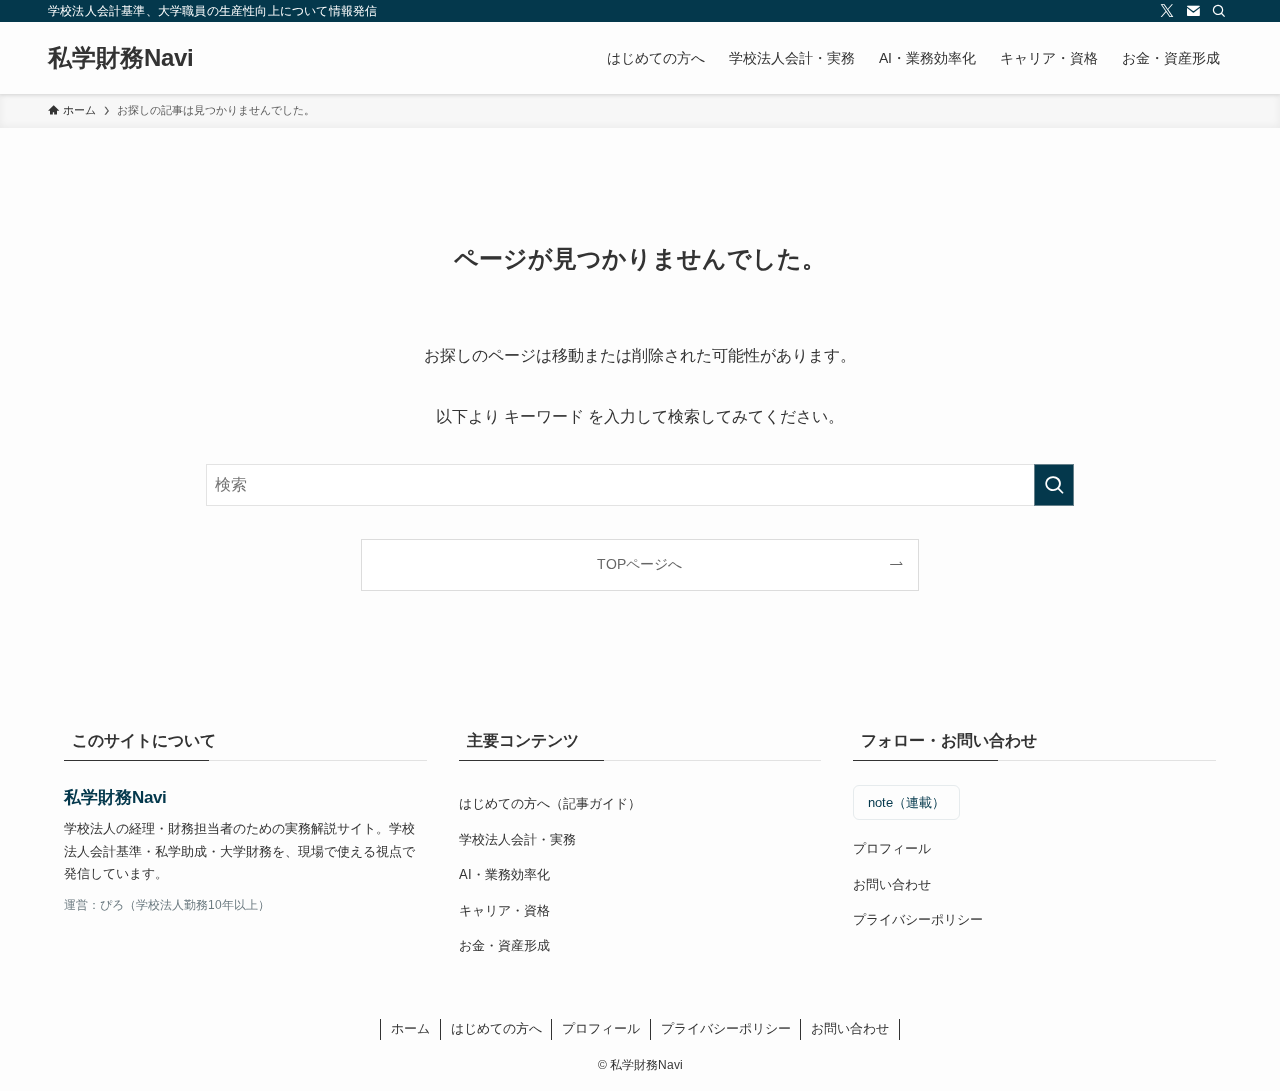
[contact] (1193, 11)
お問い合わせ (892, 884)
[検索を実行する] (1054, 485)
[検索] (1219, 11)
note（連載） (906, 802)
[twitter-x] (1167, 11)
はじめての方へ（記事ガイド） (550, 803)
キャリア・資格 (504, 910)
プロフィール (892, 848)
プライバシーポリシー (918, 919)
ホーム (410, 1028)
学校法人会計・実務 (517, 839)
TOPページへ (639, 564)
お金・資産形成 (504, 945)
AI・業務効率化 (504, 874)
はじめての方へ (496, 1028)
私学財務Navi (121, 58)
